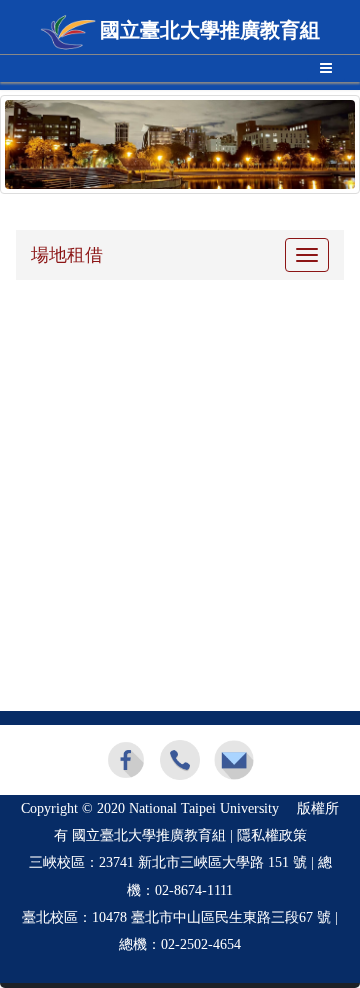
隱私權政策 (272, 835)
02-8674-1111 (194, 890)
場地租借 (67, 255)
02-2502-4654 (201, 944)
